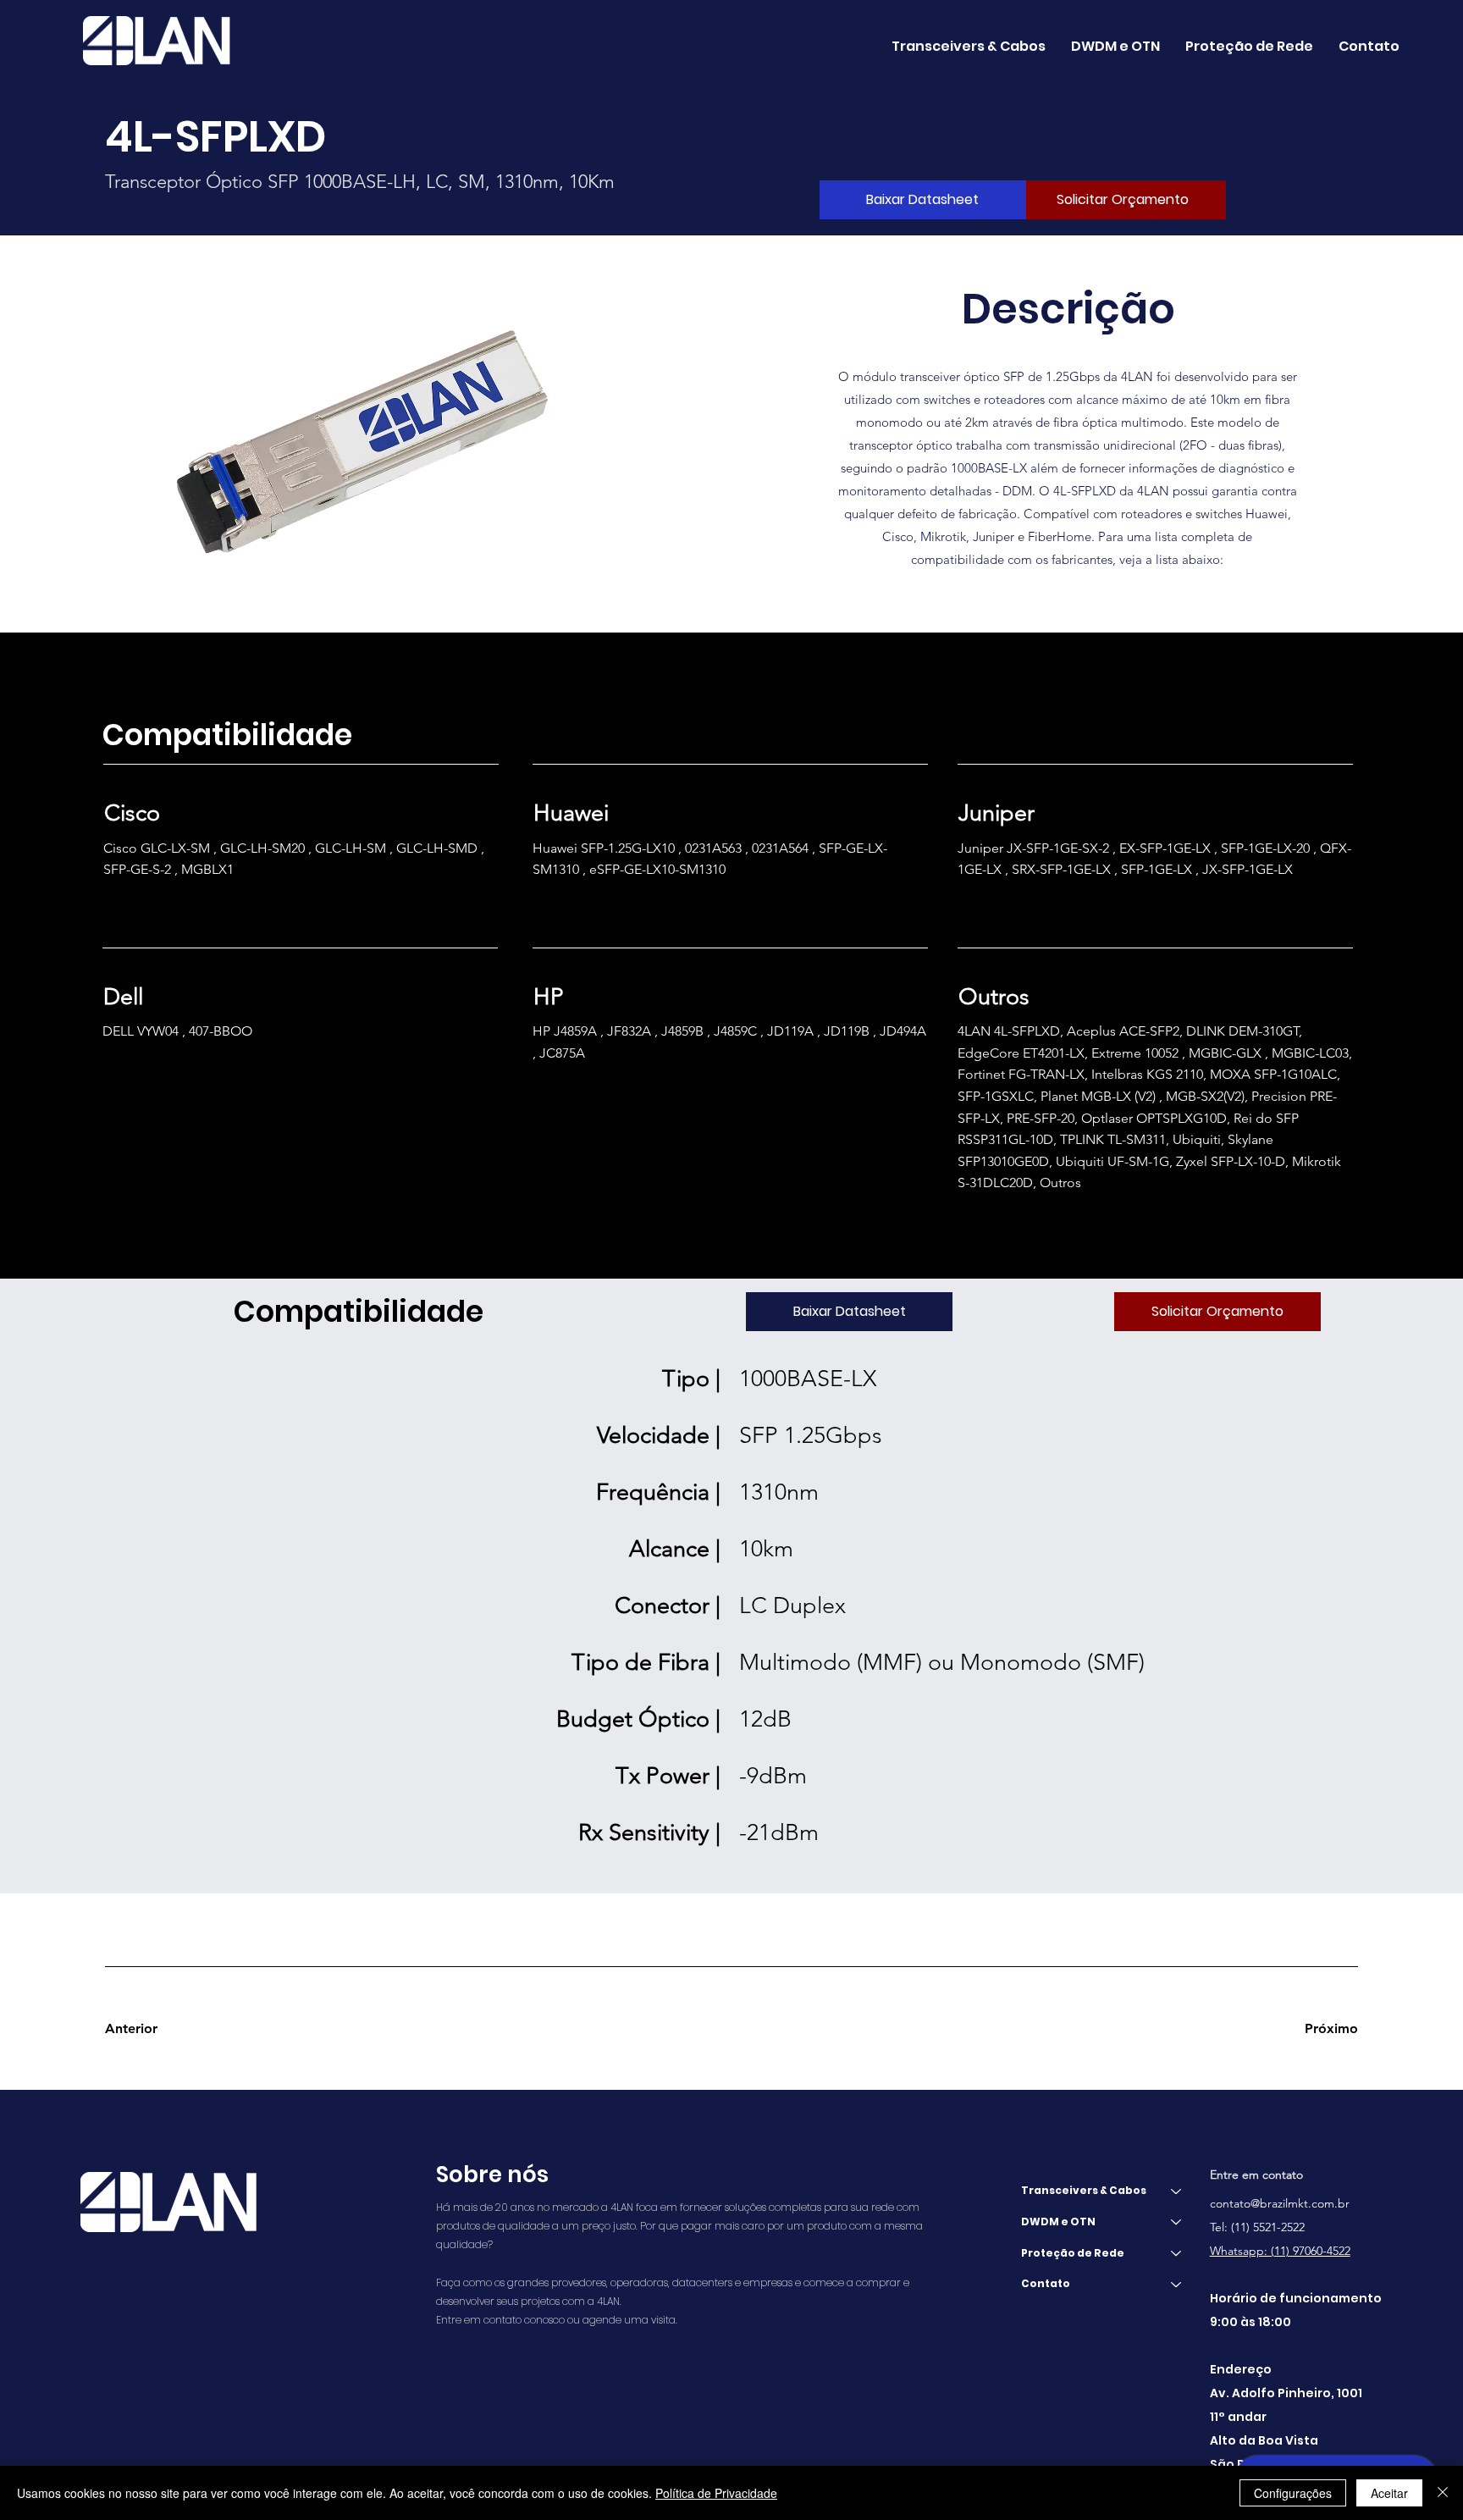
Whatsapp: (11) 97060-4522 (1280, 2251)
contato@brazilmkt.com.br (1280, 2203)
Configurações (1293, 2493)
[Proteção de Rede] (1177, 2254)
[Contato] (1177, 2284)
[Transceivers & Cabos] (1177, 2191)
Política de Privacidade (716, 2493)
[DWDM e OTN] (1177, 2222)
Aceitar (1389, 2493)
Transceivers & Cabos (1084, 2190)
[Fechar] (1443, 2493)
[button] (1115, 46)
